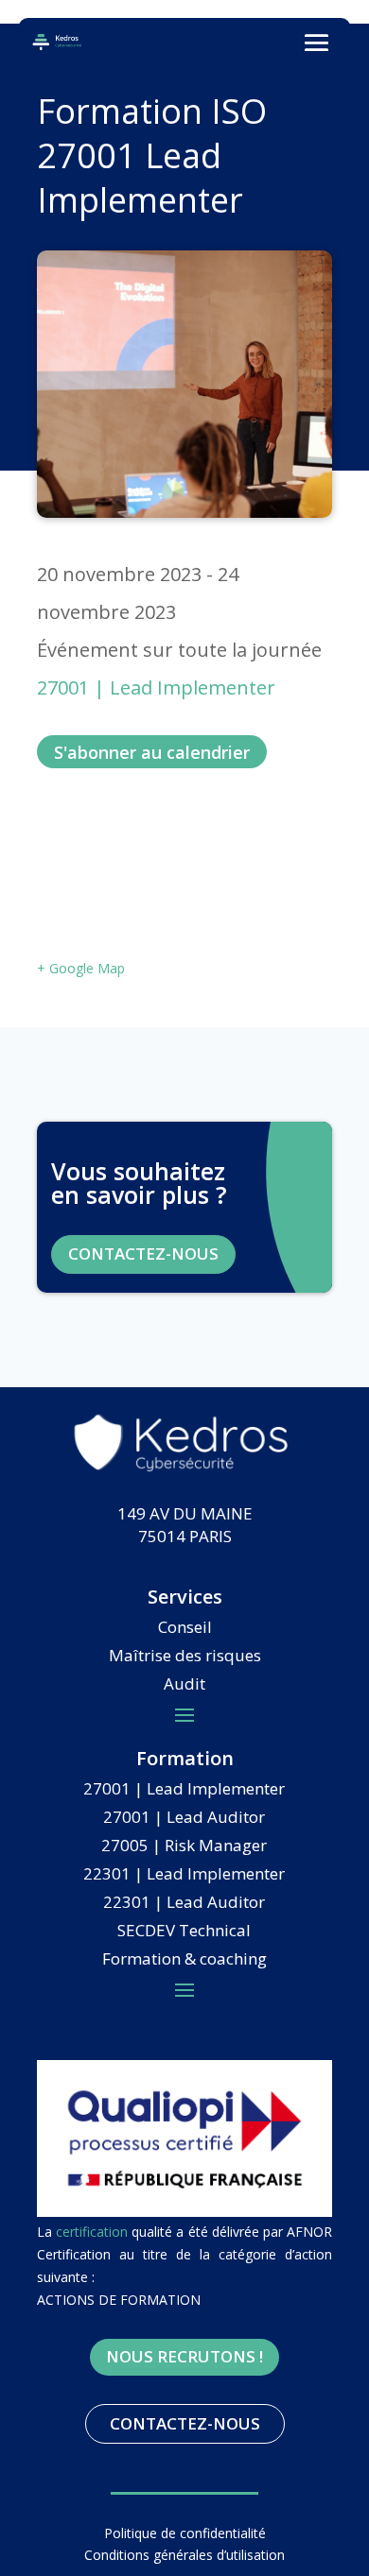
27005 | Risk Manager (184, 1847)
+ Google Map (81, 968)
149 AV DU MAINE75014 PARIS (185, 1525)
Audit (184, 1686)
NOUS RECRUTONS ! (184, 2356)
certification (92, 2232)
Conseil (185, 1629)
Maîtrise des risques (185, 1657)
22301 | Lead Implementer (184, 1876)
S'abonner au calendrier (152, 752)
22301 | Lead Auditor (184, 1904)
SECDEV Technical (184, 1932)
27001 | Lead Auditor (184, 1819)
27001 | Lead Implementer (156, 687)
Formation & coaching (184, 1961)
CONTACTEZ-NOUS (143, 1254)
